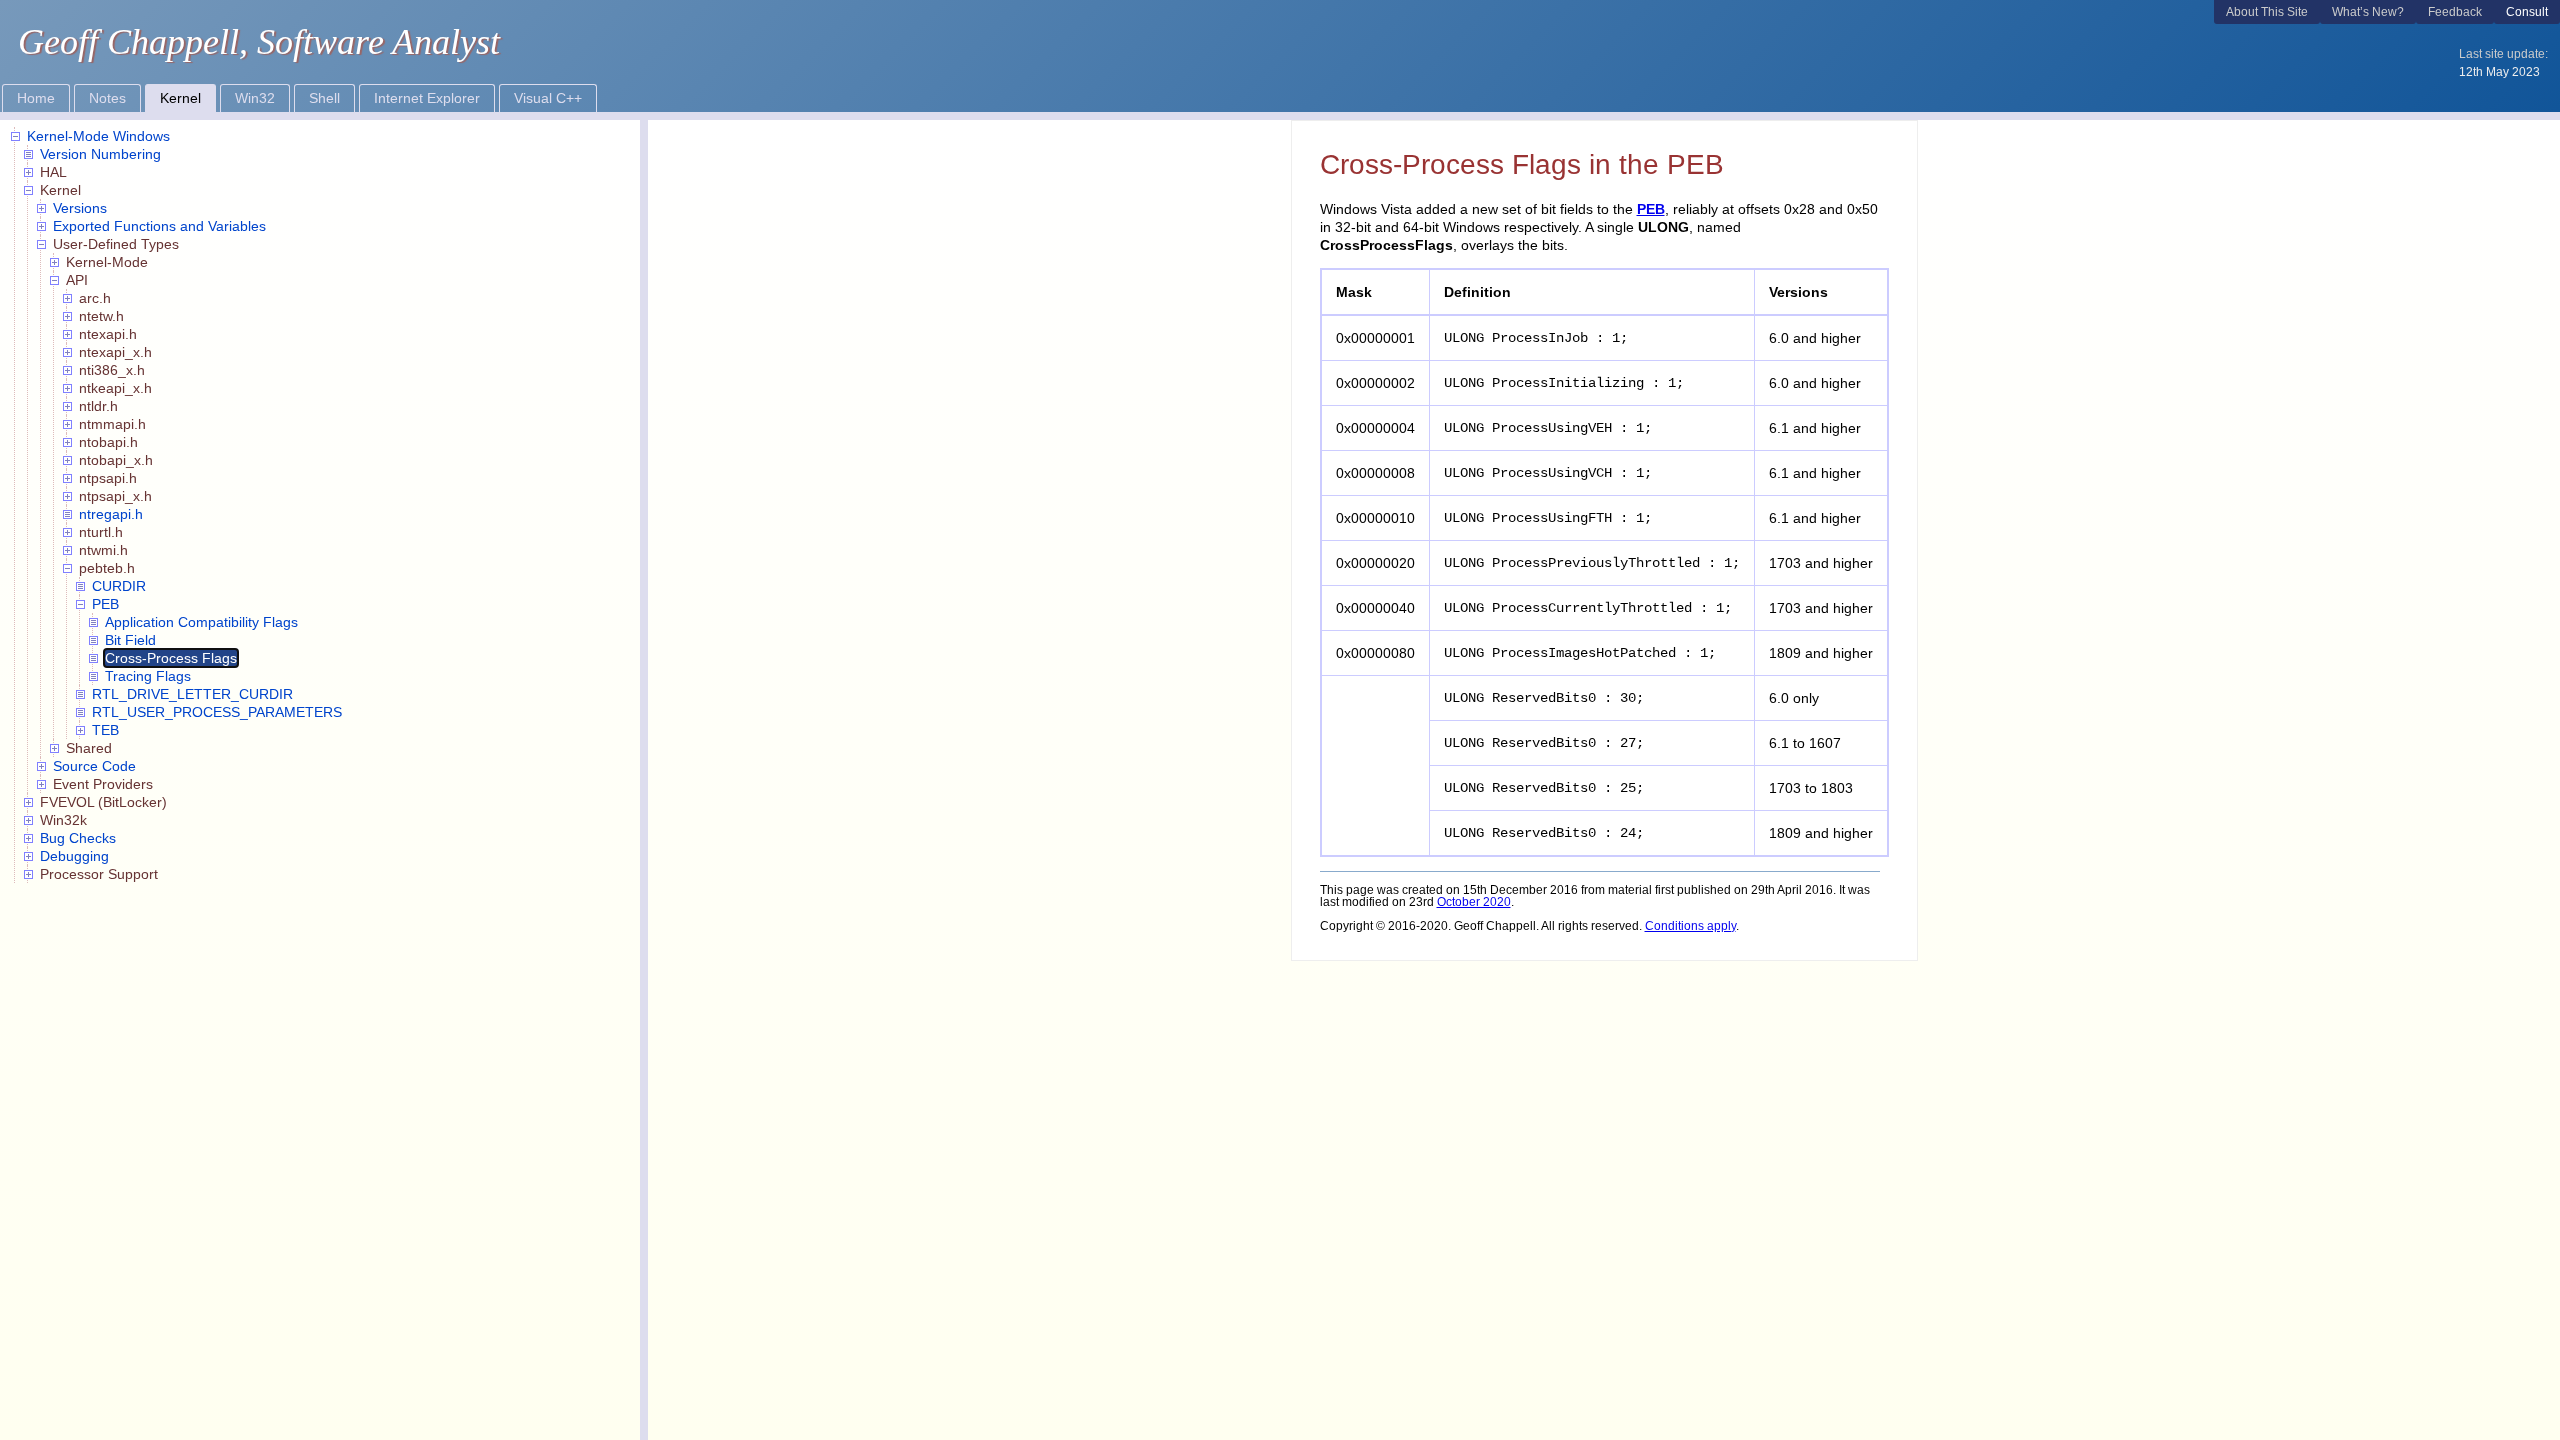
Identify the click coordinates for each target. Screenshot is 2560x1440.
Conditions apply (1690, 926)
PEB (1651, 209)
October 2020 (1474, 902)
